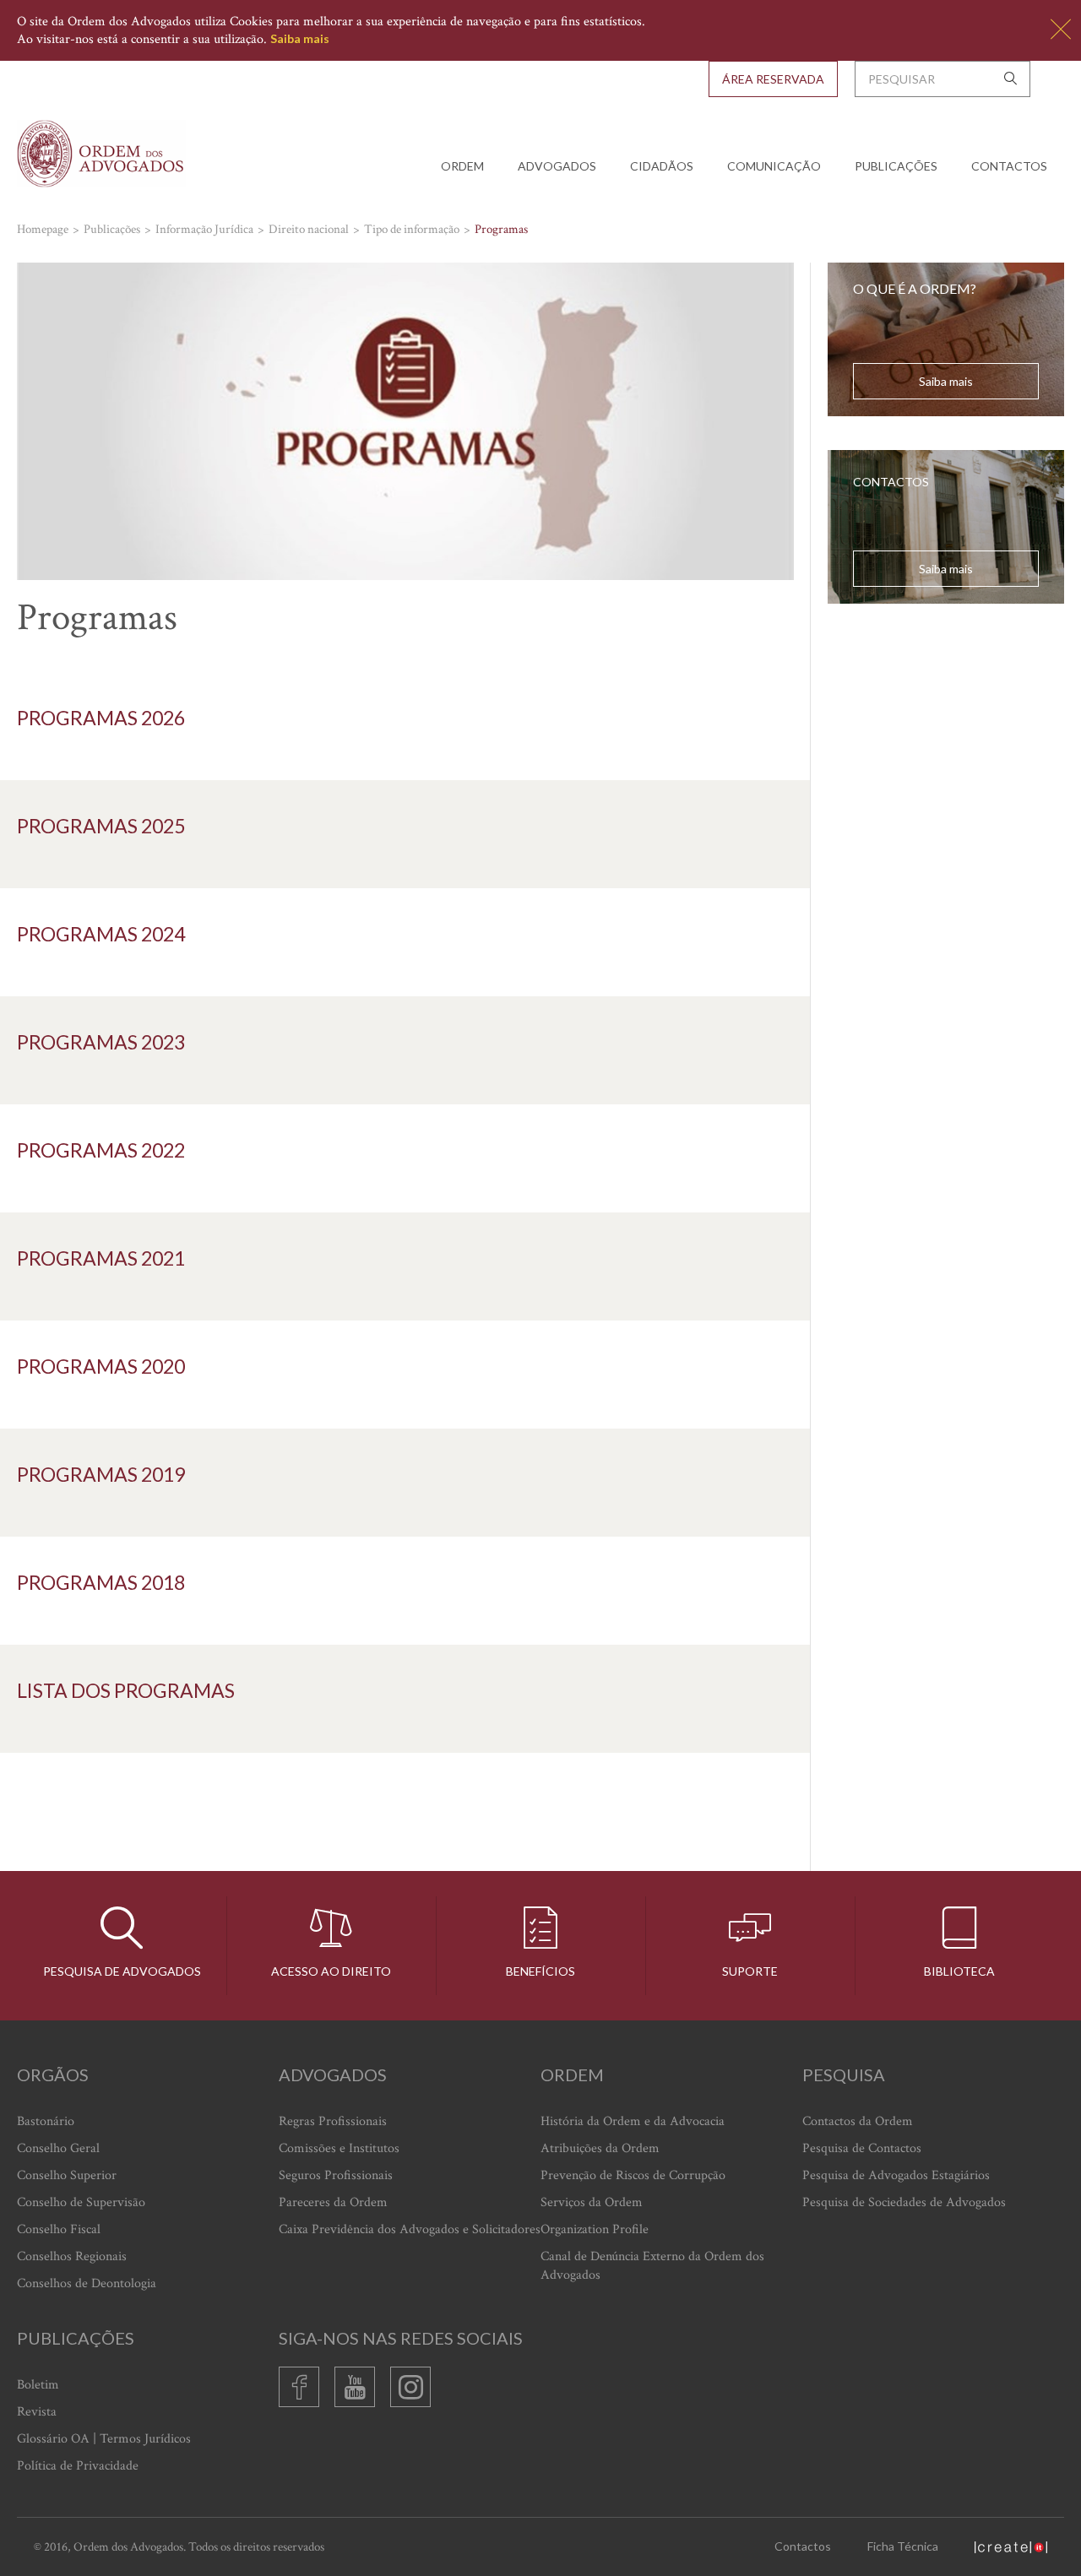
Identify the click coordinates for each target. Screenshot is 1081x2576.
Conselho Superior (67, 2175)
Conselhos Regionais (72, 2256)
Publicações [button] (896, 166)
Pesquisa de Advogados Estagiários (896, 2175)
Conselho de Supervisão (81, 2202)
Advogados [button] (557, 166)
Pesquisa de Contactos (862, 2148)
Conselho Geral (58, 2148)
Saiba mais (300, 38)
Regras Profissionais (333, 2121)
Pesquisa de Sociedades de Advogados (904, 2202)
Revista (37, 2412)
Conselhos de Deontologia (87, 2283)
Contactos (1009, 166)
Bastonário (46, 2121)
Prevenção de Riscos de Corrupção (633, 2175)
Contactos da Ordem (858, 2121)
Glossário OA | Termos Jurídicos (104, 2439)
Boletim (38, 2385)
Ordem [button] (462, 166)
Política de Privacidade (78, 2466)
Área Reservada (773, 79)
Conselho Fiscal (59, 2229)
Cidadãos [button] (662, 166)
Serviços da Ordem (592, 2202)
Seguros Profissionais (336, 2175)
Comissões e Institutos (339, 2148)
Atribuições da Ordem (600, 2148)
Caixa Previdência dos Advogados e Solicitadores (410, 2229)
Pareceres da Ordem (333, 2202)
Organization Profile (595, 2229)
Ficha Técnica (903, 2546)
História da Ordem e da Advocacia (633, 2121)
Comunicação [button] (774, 166)
